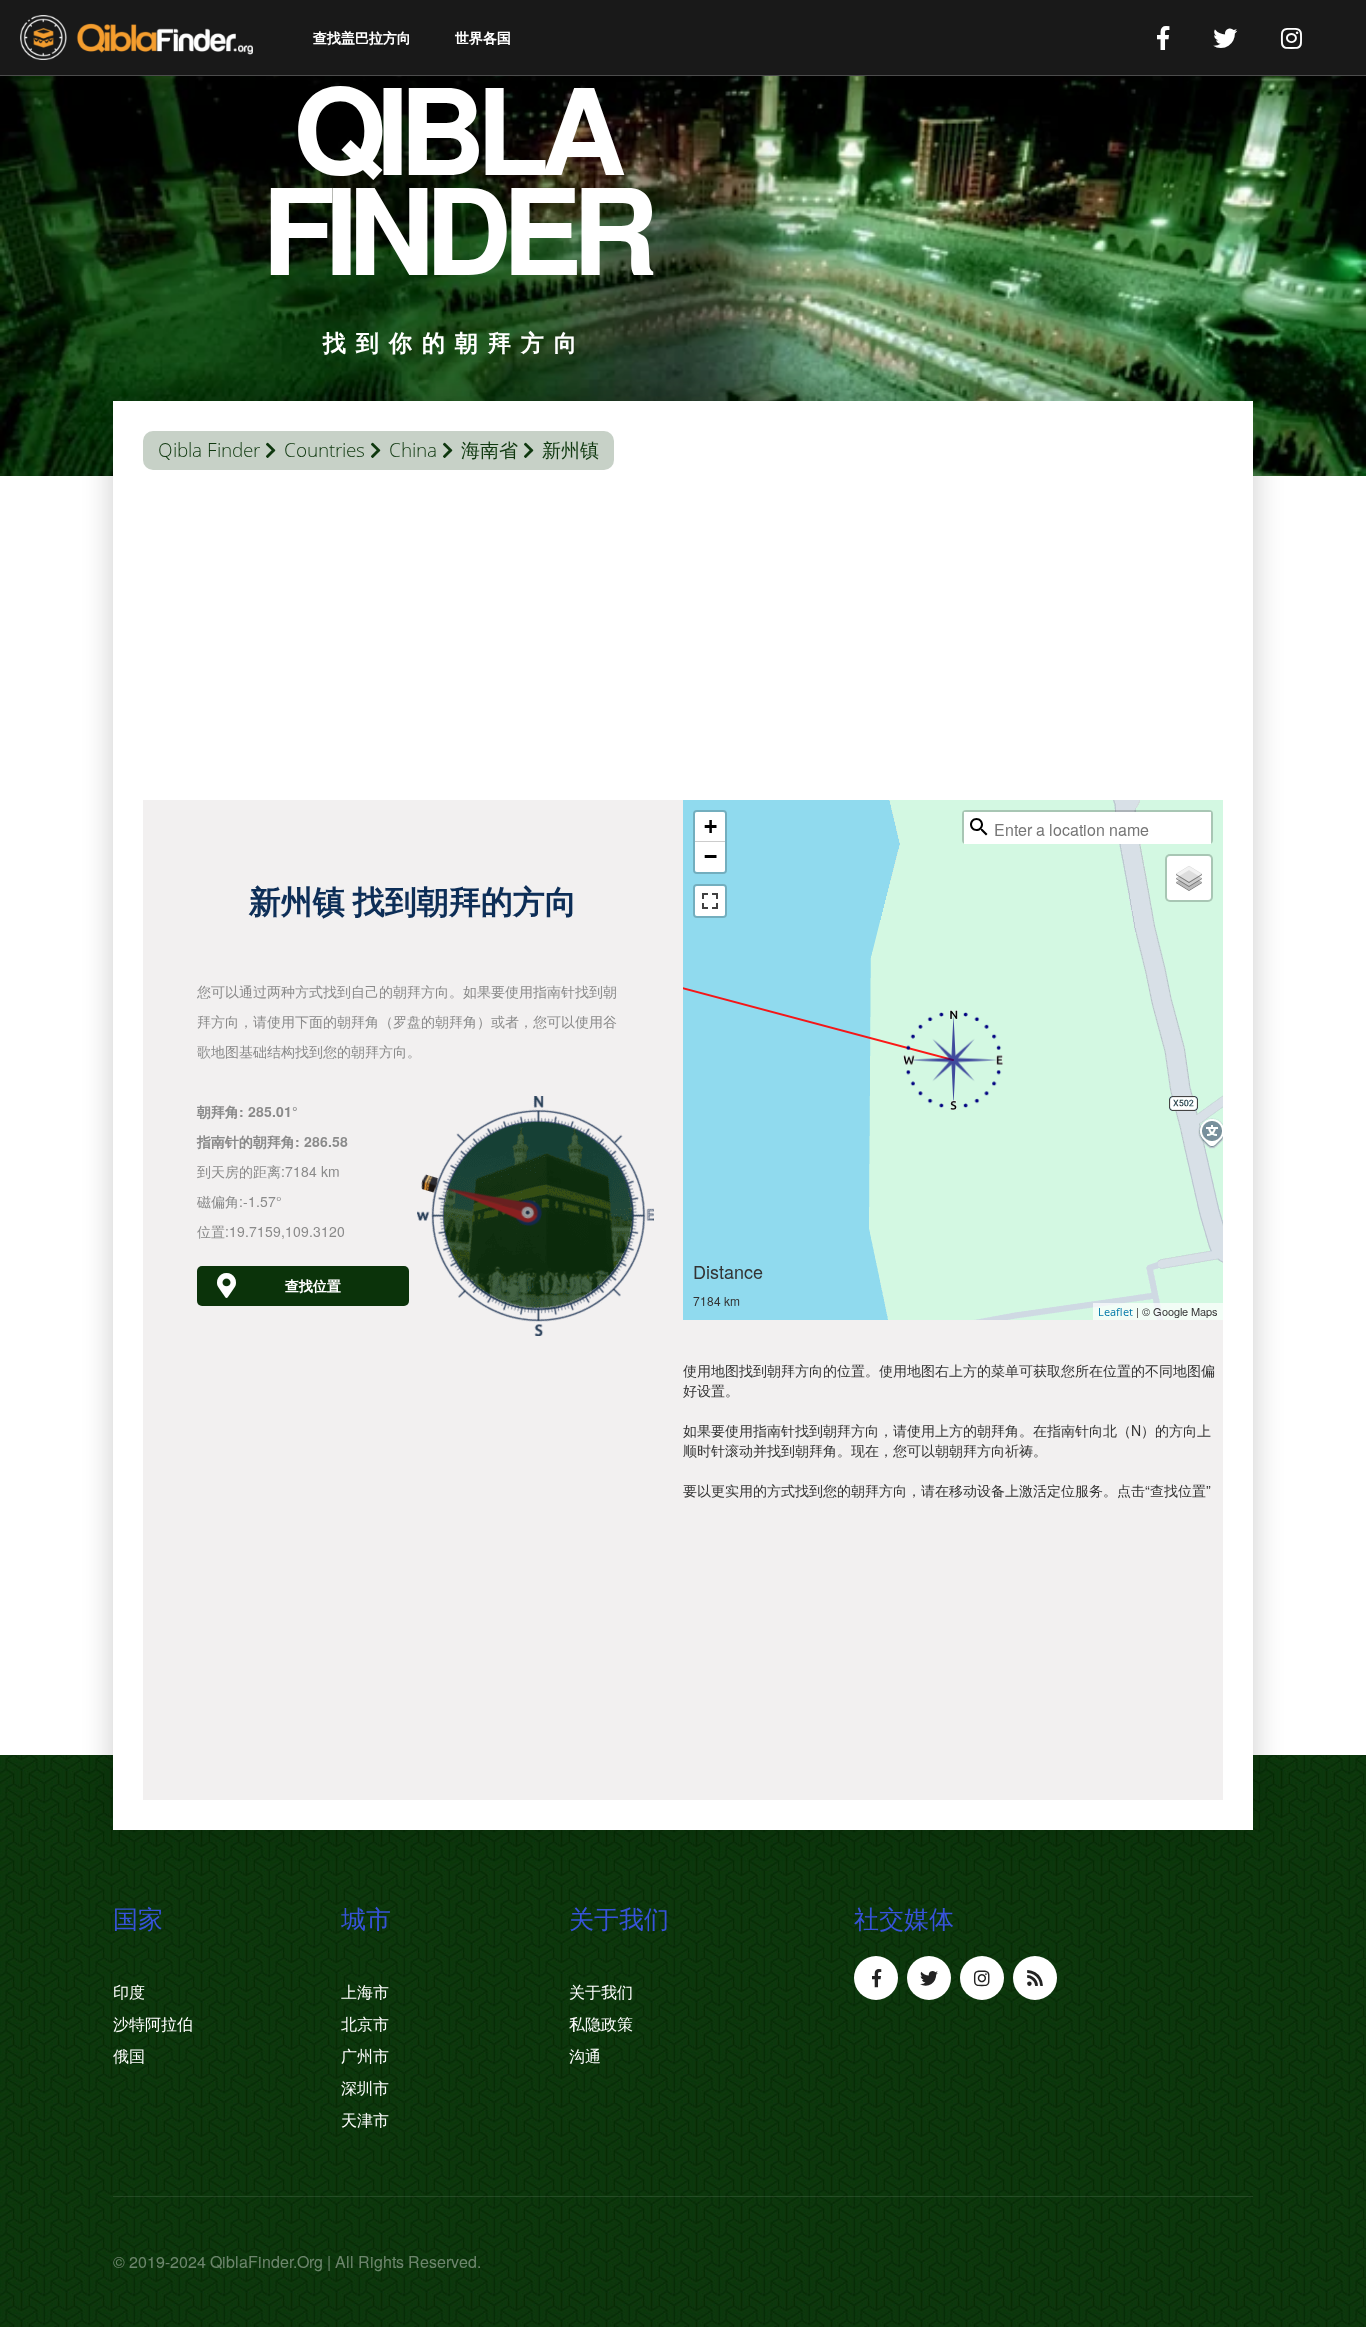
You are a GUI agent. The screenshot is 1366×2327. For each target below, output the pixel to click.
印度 (129, 1992)
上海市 (365, 1992)
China (413, 450)
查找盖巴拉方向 (362, 37)
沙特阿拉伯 (153, 2024)
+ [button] (710, 826)
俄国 (129, 2056)
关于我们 (601, 1992)
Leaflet (1115, 1311)
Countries (324, 450)
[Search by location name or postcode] (979, 827)
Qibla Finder (209, 450)
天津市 (365, 2120)
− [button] (710, 856)
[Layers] (1189, 878)
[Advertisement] (683, 640)
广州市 (365, 2056)
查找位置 (313, 1285)
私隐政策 (601, 2024)
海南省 (489, 450)
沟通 (585, 2056)
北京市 (365, 2024)
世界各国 (483, 37)
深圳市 (365, 2088)
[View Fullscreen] (710, 901)
